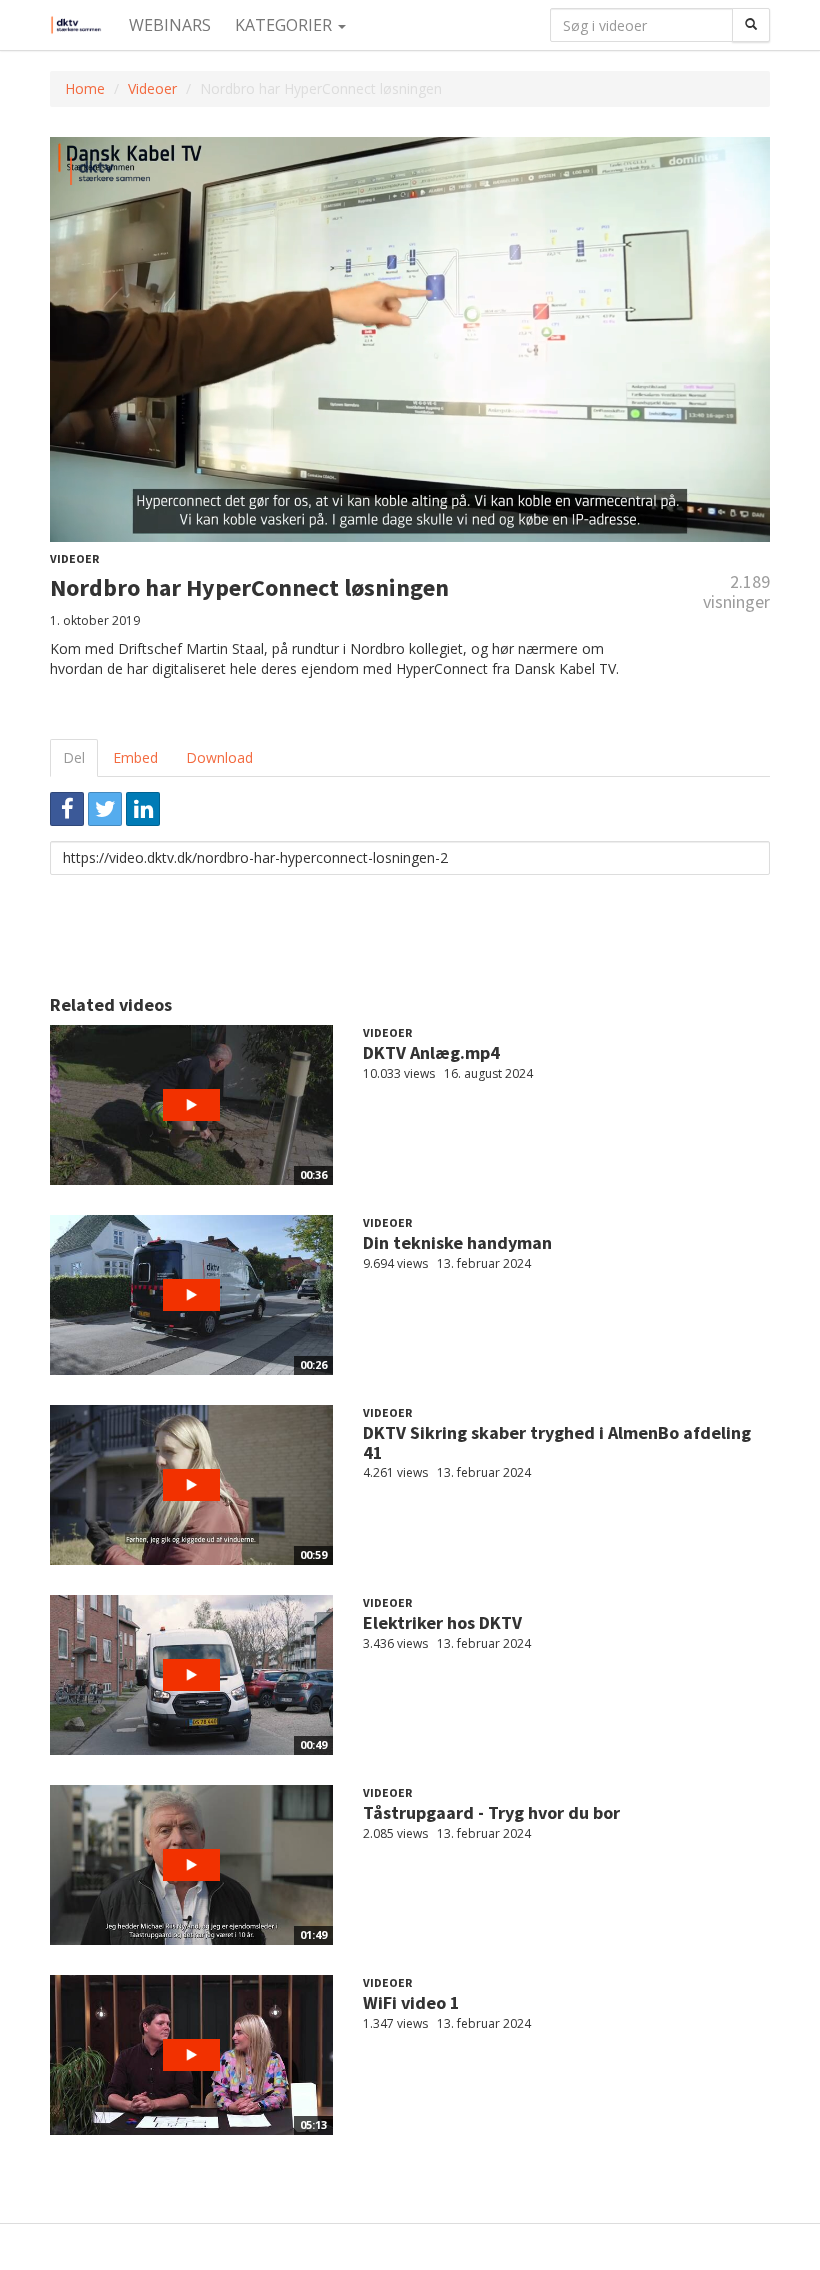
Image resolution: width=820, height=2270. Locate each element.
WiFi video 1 (411, 2002)
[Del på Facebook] (67, 809)
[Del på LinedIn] (143, 809)
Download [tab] (219, 757)
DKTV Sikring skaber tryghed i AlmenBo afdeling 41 (557, 1442)
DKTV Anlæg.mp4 (431, 1052)
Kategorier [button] (285, 25)
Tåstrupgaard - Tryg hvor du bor (491, 1812)
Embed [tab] (135, 757)
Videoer (152, 88)
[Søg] (751, 25)
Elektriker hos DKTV (442, 1622)
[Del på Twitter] (105, 809)
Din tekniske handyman (457, 1242)
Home (85, 88)
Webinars (170, 25)
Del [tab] (74, 757)
